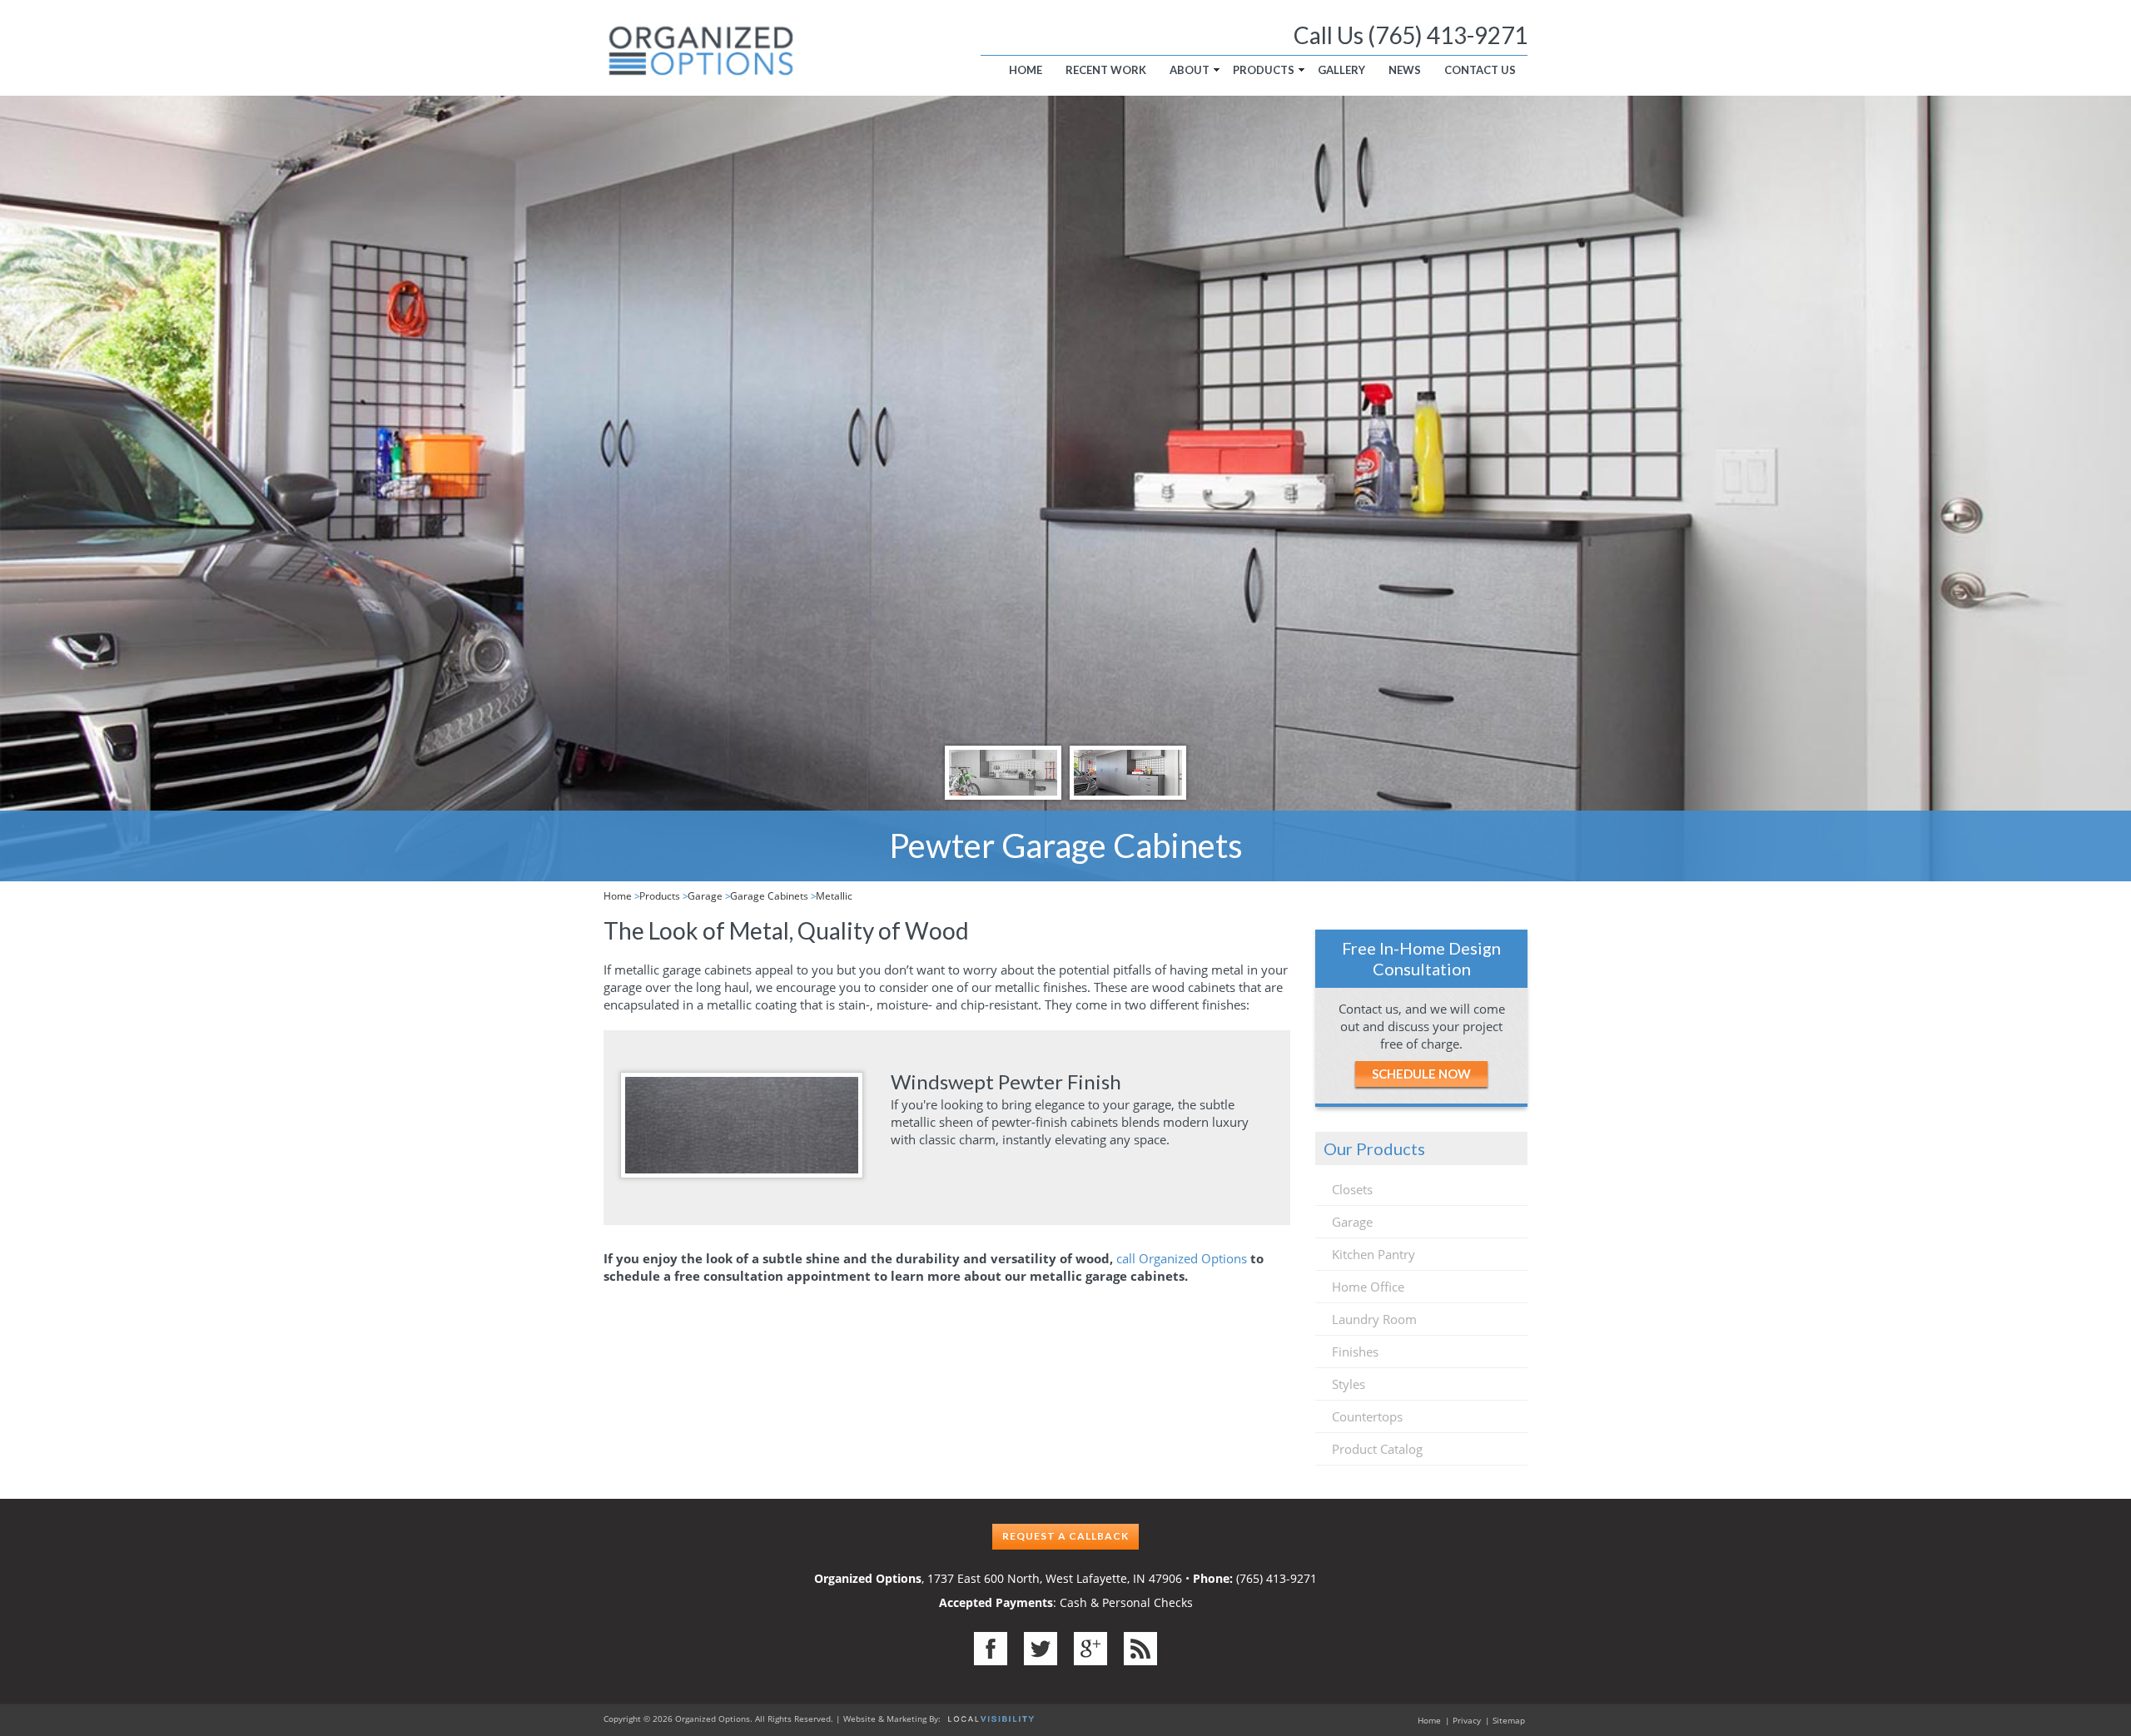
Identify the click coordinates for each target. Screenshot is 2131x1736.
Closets (1352, 1189)
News (1405, 70)
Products (1264, 70)
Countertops (1367, 1416)
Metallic (834, 896)
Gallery (1341, 70)
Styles (1349, 1384)
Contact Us (1480, 70)
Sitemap (1509, 1720)
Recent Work (1106, 70)
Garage (705, 896)
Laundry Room (1374, 1319)
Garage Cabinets (769, 896)
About (1190, 70)
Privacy (1467, 1720)
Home (1026, 70)
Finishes (1355, 1352)
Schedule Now (1421, 1074)
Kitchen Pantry (1373, 1254)
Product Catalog (1377, 1449)
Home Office (1368, 1287)
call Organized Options (1182, 1258)
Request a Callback (1065, 1536)
